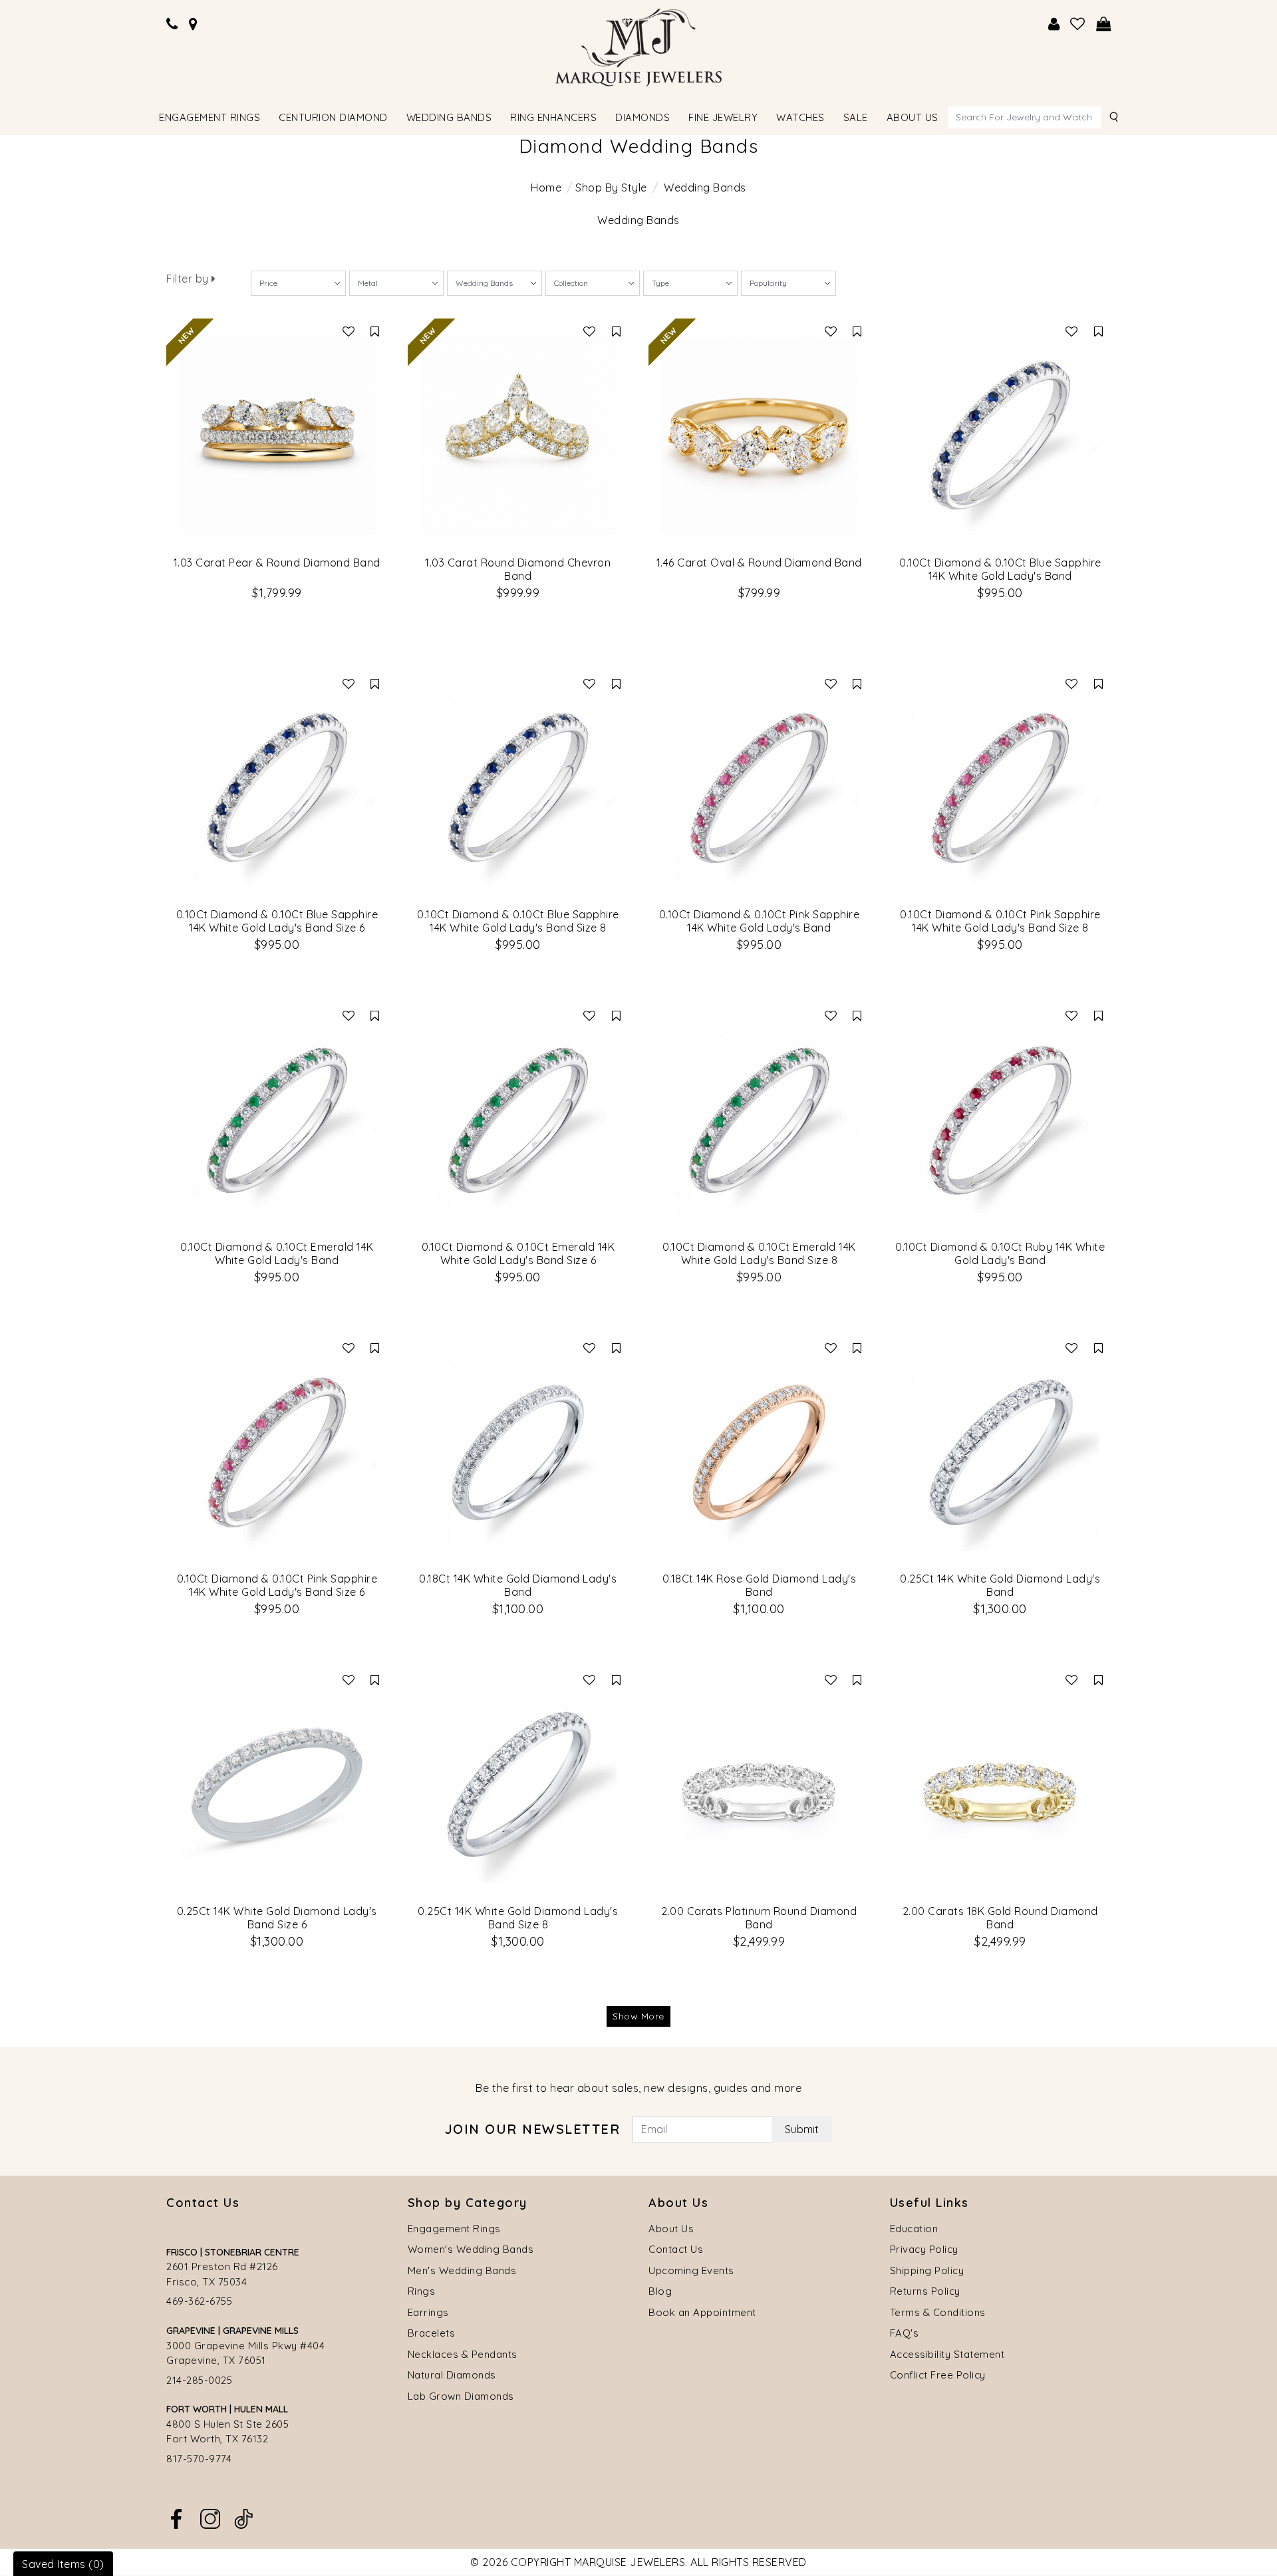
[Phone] (172, 24)
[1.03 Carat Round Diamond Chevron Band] (518, 436)
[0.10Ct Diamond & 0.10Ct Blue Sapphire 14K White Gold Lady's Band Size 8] (518, 788)
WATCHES (800, 117)
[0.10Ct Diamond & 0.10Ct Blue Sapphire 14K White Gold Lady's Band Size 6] (277, 788)
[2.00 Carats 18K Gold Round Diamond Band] (1001, 1784)
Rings (422, 2291)
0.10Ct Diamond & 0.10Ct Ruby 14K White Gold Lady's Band (1000, 1253)
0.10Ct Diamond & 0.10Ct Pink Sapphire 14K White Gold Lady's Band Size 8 (1000, 921)
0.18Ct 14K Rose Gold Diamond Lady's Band (760, 1585)
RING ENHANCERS (553, 117)
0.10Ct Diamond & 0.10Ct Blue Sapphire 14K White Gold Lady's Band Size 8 (518, 921)
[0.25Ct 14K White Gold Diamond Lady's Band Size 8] (518, 1784)
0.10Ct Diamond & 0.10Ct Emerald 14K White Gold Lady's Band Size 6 (518, 1253)
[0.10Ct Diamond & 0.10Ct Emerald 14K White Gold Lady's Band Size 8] (759, 1120)
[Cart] (1104, 24)
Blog (660, 2291)
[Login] (1054, 24)
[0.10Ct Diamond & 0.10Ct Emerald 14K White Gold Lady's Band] (277, 1120)
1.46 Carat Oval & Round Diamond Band (759, 563)
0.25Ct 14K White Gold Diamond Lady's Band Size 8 (518, 1918)
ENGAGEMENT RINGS (210, 117)
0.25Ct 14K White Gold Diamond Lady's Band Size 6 (277, 1918)
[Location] (194, 24)
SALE (856, 117)
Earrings (428, 2312)
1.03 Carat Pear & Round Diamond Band (277, 563)
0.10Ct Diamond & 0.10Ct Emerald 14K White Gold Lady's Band (277, 1253)
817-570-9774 (199, 2459)
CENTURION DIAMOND (333, 117)
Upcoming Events (691, 2270)
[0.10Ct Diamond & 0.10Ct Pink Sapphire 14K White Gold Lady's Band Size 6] (277, 1453)
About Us (671, 2229)
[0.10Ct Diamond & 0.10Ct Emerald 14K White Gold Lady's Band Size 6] (518, 1120)
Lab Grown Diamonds (461, 2396)
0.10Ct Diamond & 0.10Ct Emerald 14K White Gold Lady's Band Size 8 (759, 1253)
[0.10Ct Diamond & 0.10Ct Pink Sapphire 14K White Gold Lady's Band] (759, 788)
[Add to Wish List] (349, 331)
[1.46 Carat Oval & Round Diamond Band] (759, 436)
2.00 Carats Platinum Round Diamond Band (759, 1918)
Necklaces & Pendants (463, 2354)
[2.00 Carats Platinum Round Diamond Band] (759, 1784)
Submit (802, 2129)
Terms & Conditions (938, 2312)
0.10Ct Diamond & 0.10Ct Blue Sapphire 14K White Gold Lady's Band (1000, 569)
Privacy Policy (924, 2249)
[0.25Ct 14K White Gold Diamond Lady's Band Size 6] (277, 1784)
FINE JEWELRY (723, 117)
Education (914, 2229)
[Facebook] (176, 2517)
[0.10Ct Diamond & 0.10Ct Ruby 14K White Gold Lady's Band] (1001, 1120)
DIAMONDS (642, 117)
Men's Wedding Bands (462, 2270)
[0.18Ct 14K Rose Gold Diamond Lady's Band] (759, 1453)
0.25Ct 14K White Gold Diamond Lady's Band (1000, 1585)
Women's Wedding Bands (471, 2249)
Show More (638, 2016)
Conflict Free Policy (938, 2375)
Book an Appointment (702, 2312)
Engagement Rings (454, 2229)
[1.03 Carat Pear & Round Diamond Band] (277, 436)
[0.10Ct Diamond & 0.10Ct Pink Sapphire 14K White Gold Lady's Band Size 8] (1001, 788)
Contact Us (676, 2249)
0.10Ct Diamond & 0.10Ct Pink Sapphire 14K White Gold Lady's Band (760, 921)
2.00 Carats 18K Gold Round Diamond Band (1000, 1918)
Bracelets (432, 2333)
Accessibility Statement (947, 2354)
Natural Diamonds (452, 2375)
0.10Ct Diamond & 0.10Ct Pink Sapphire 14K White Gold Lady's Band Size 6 (277, 1585)
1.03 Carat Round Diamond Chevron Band (518, 569)
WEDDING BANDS (449, 117)
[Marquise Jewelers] (638, 46)
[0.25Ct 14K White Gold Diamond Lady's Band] (1001, 1453)
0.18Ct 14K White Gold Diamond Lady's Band (518, 1585)
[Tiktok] (243, 2517)
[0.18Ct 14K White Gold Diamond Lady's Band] (518, 1453)
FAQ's (905, 2333)
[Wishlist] (1078, 24)
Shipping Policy (927, 2270)
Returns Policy (925, 2291)
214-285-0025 (199, 2380)
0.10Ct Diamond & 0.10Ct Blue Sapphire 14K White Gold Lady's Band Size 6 (277, 921)
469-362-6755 (199, 2301)
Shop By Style (611, 188)
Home (546, 188)
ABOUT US (913, 117)
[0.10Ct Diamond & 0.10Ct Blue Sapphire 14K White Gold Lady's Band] (1001, 436)
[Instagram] (210, 2517)
